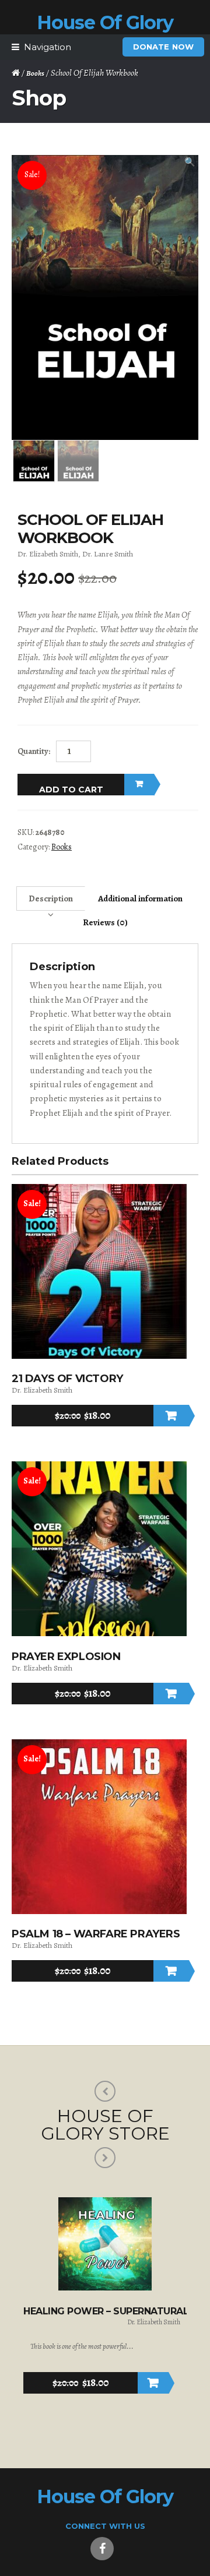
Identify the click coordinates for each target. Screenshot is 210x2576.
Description (51, 898)
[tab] (51, 898)
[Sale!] (99, 1356)
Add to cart (71, 790)
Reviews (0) (105, 922)
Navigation (48, 47)
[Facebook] (102, 2549)
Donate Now (163, 47)
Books (35, 73)
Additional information (140, 898)
